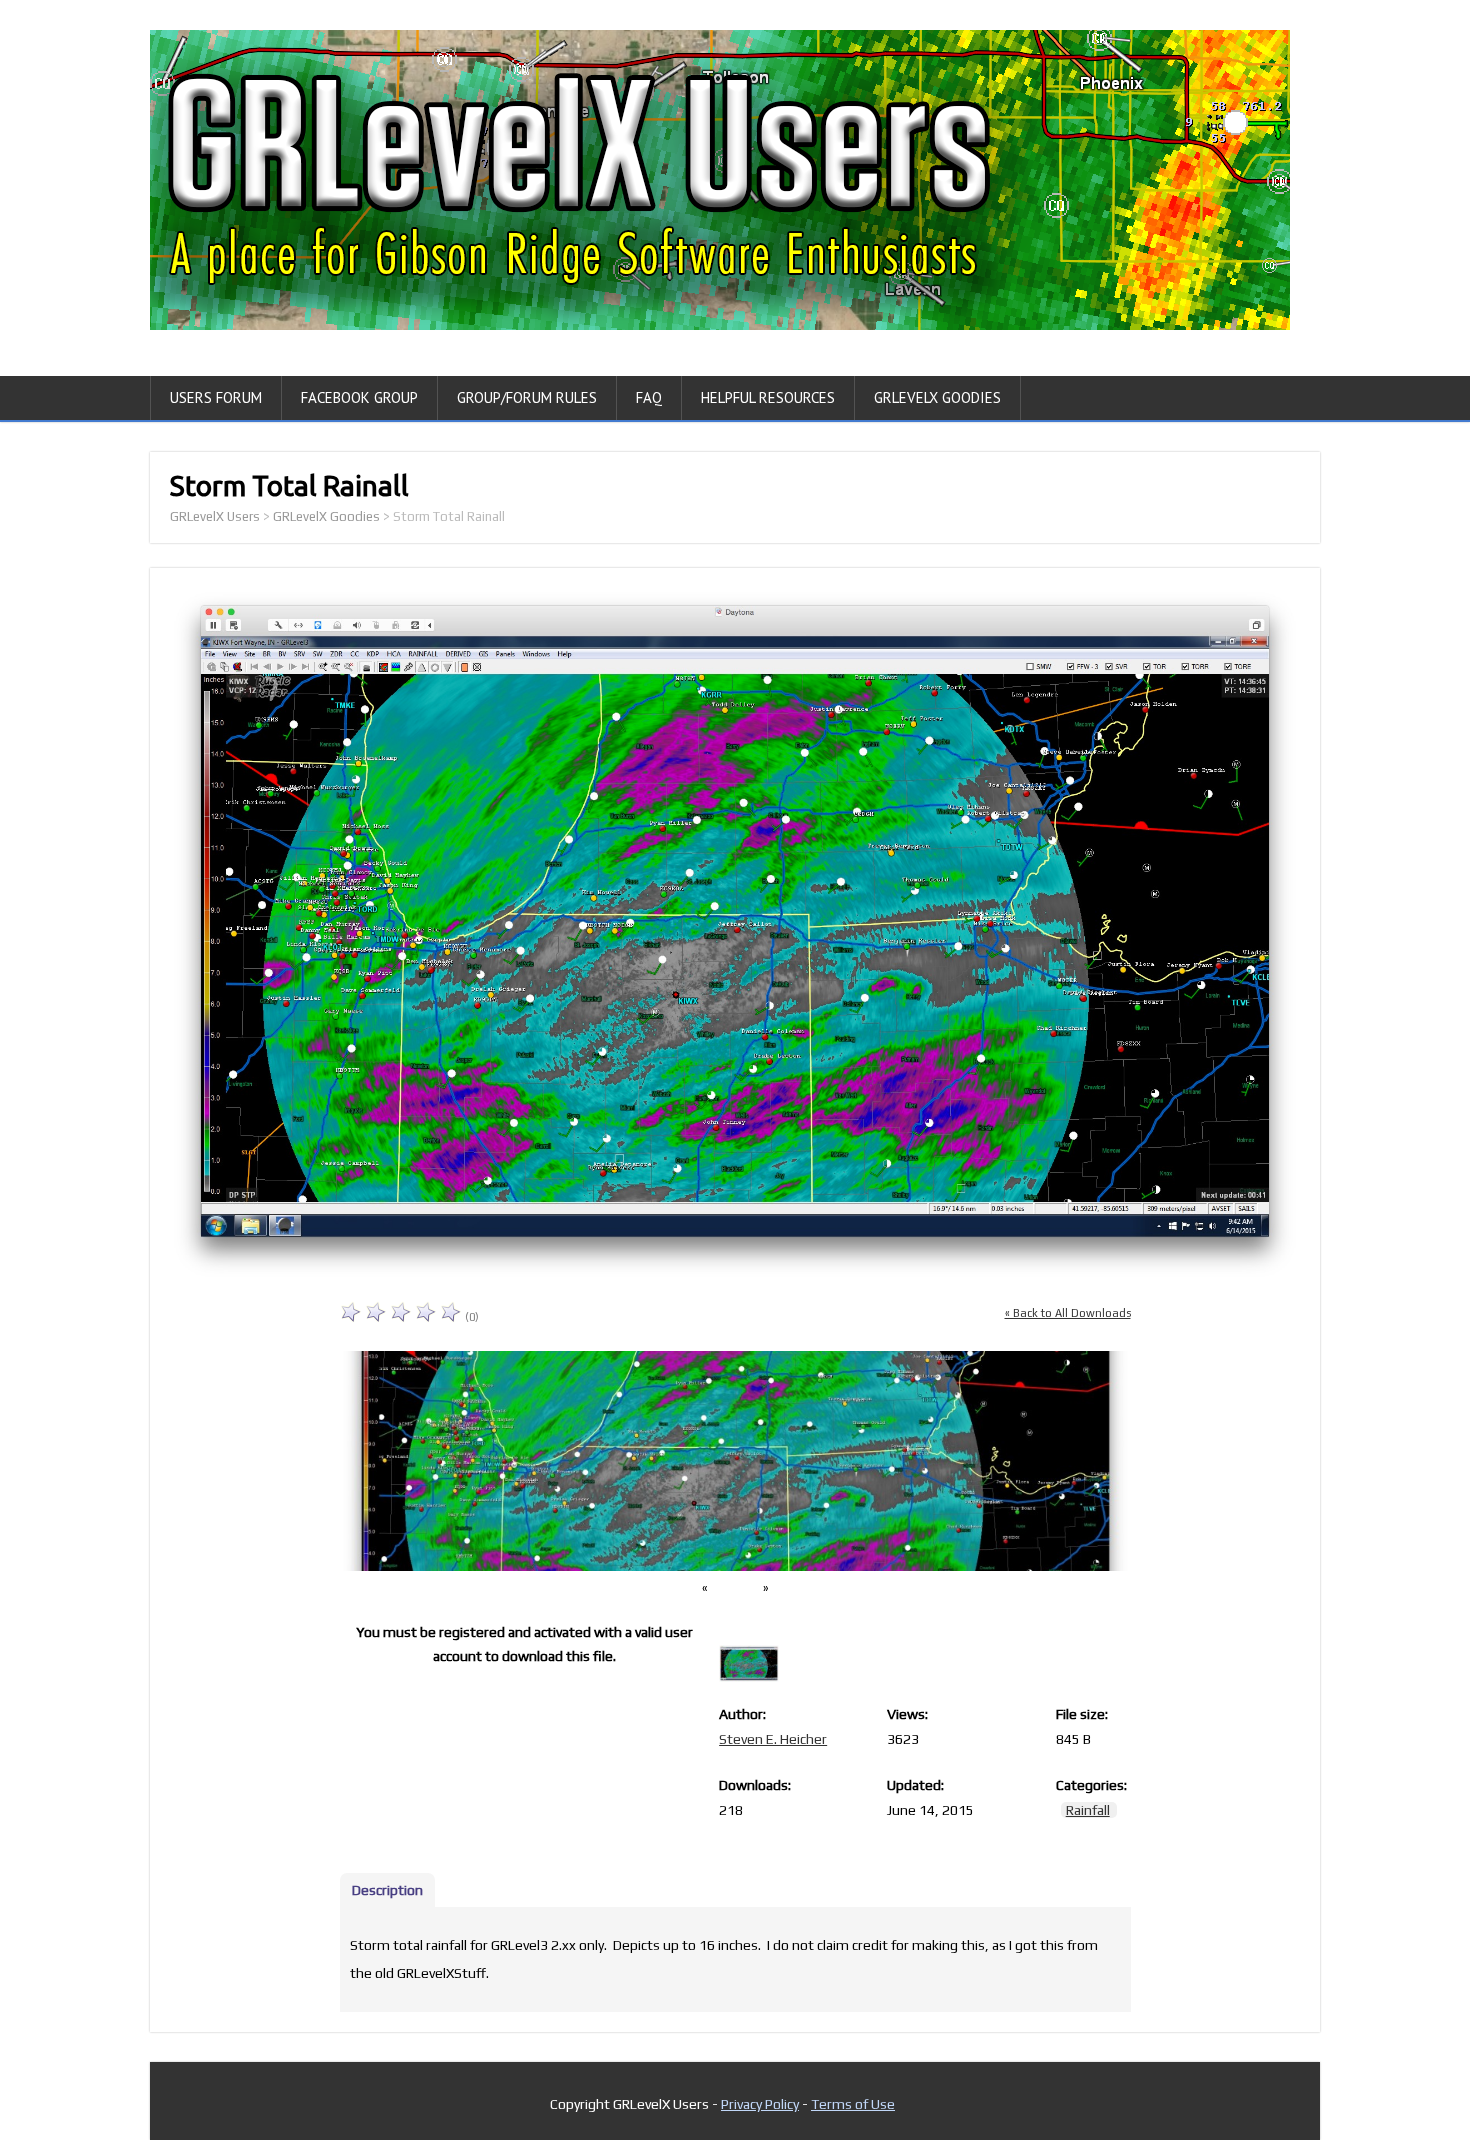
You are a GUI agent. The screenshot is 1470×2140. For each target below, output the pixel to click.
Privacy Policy (760, 2104)
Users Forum (216, 397)
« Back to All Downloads (1068, 1313)
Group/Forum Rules (527, 397)
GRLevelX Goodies (937, 397)
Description (387, 1890)
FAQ (649, 397)
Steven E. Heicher (773, 1739)
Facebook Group (359, 397)
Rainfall (1088, 1810)
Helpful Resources (768, 397)
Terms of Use (853, 2104)
